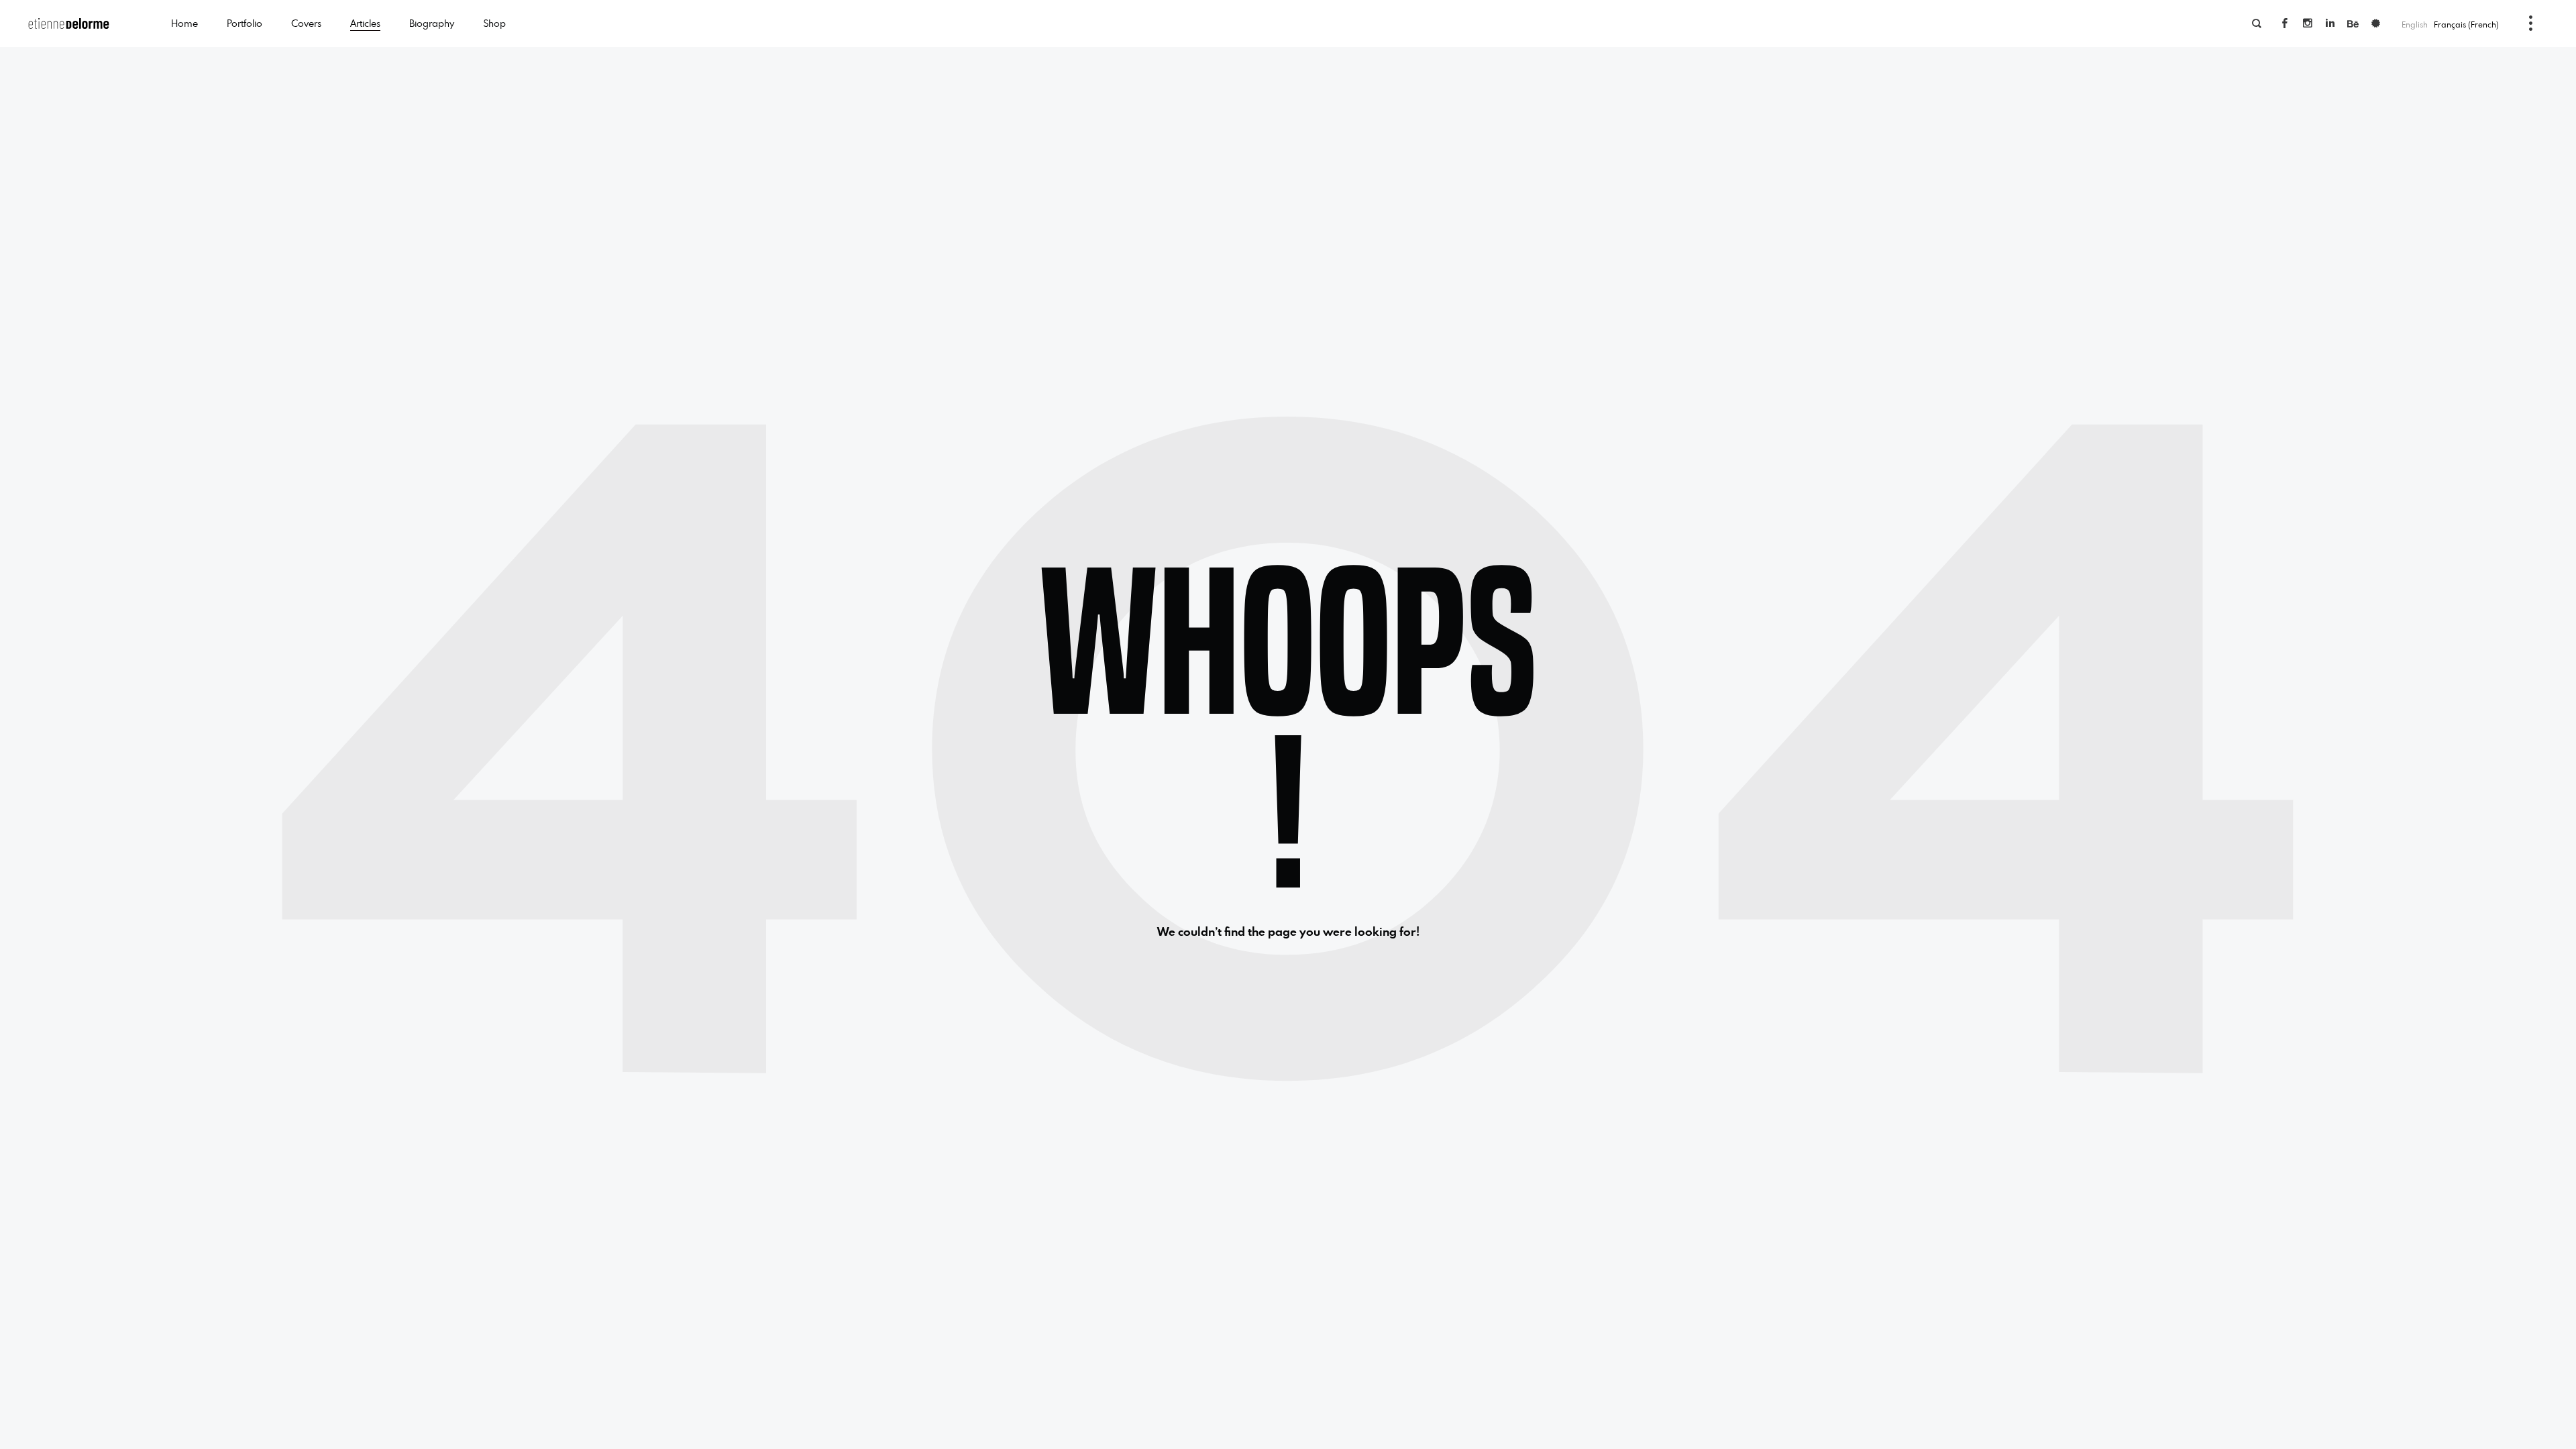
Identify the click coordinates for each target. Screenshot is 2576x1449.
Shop (494, 23)
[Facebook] (2285, 23)
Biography (432, 23)
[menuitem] (2467, 24)
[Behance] (2353, 23)
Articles (365, 23)
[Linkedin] (2330, 23)
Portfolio (245, 23)
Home (184, 23)
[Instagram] (2308, 23)
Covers (306, 23)
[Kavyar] (2376, 23)
